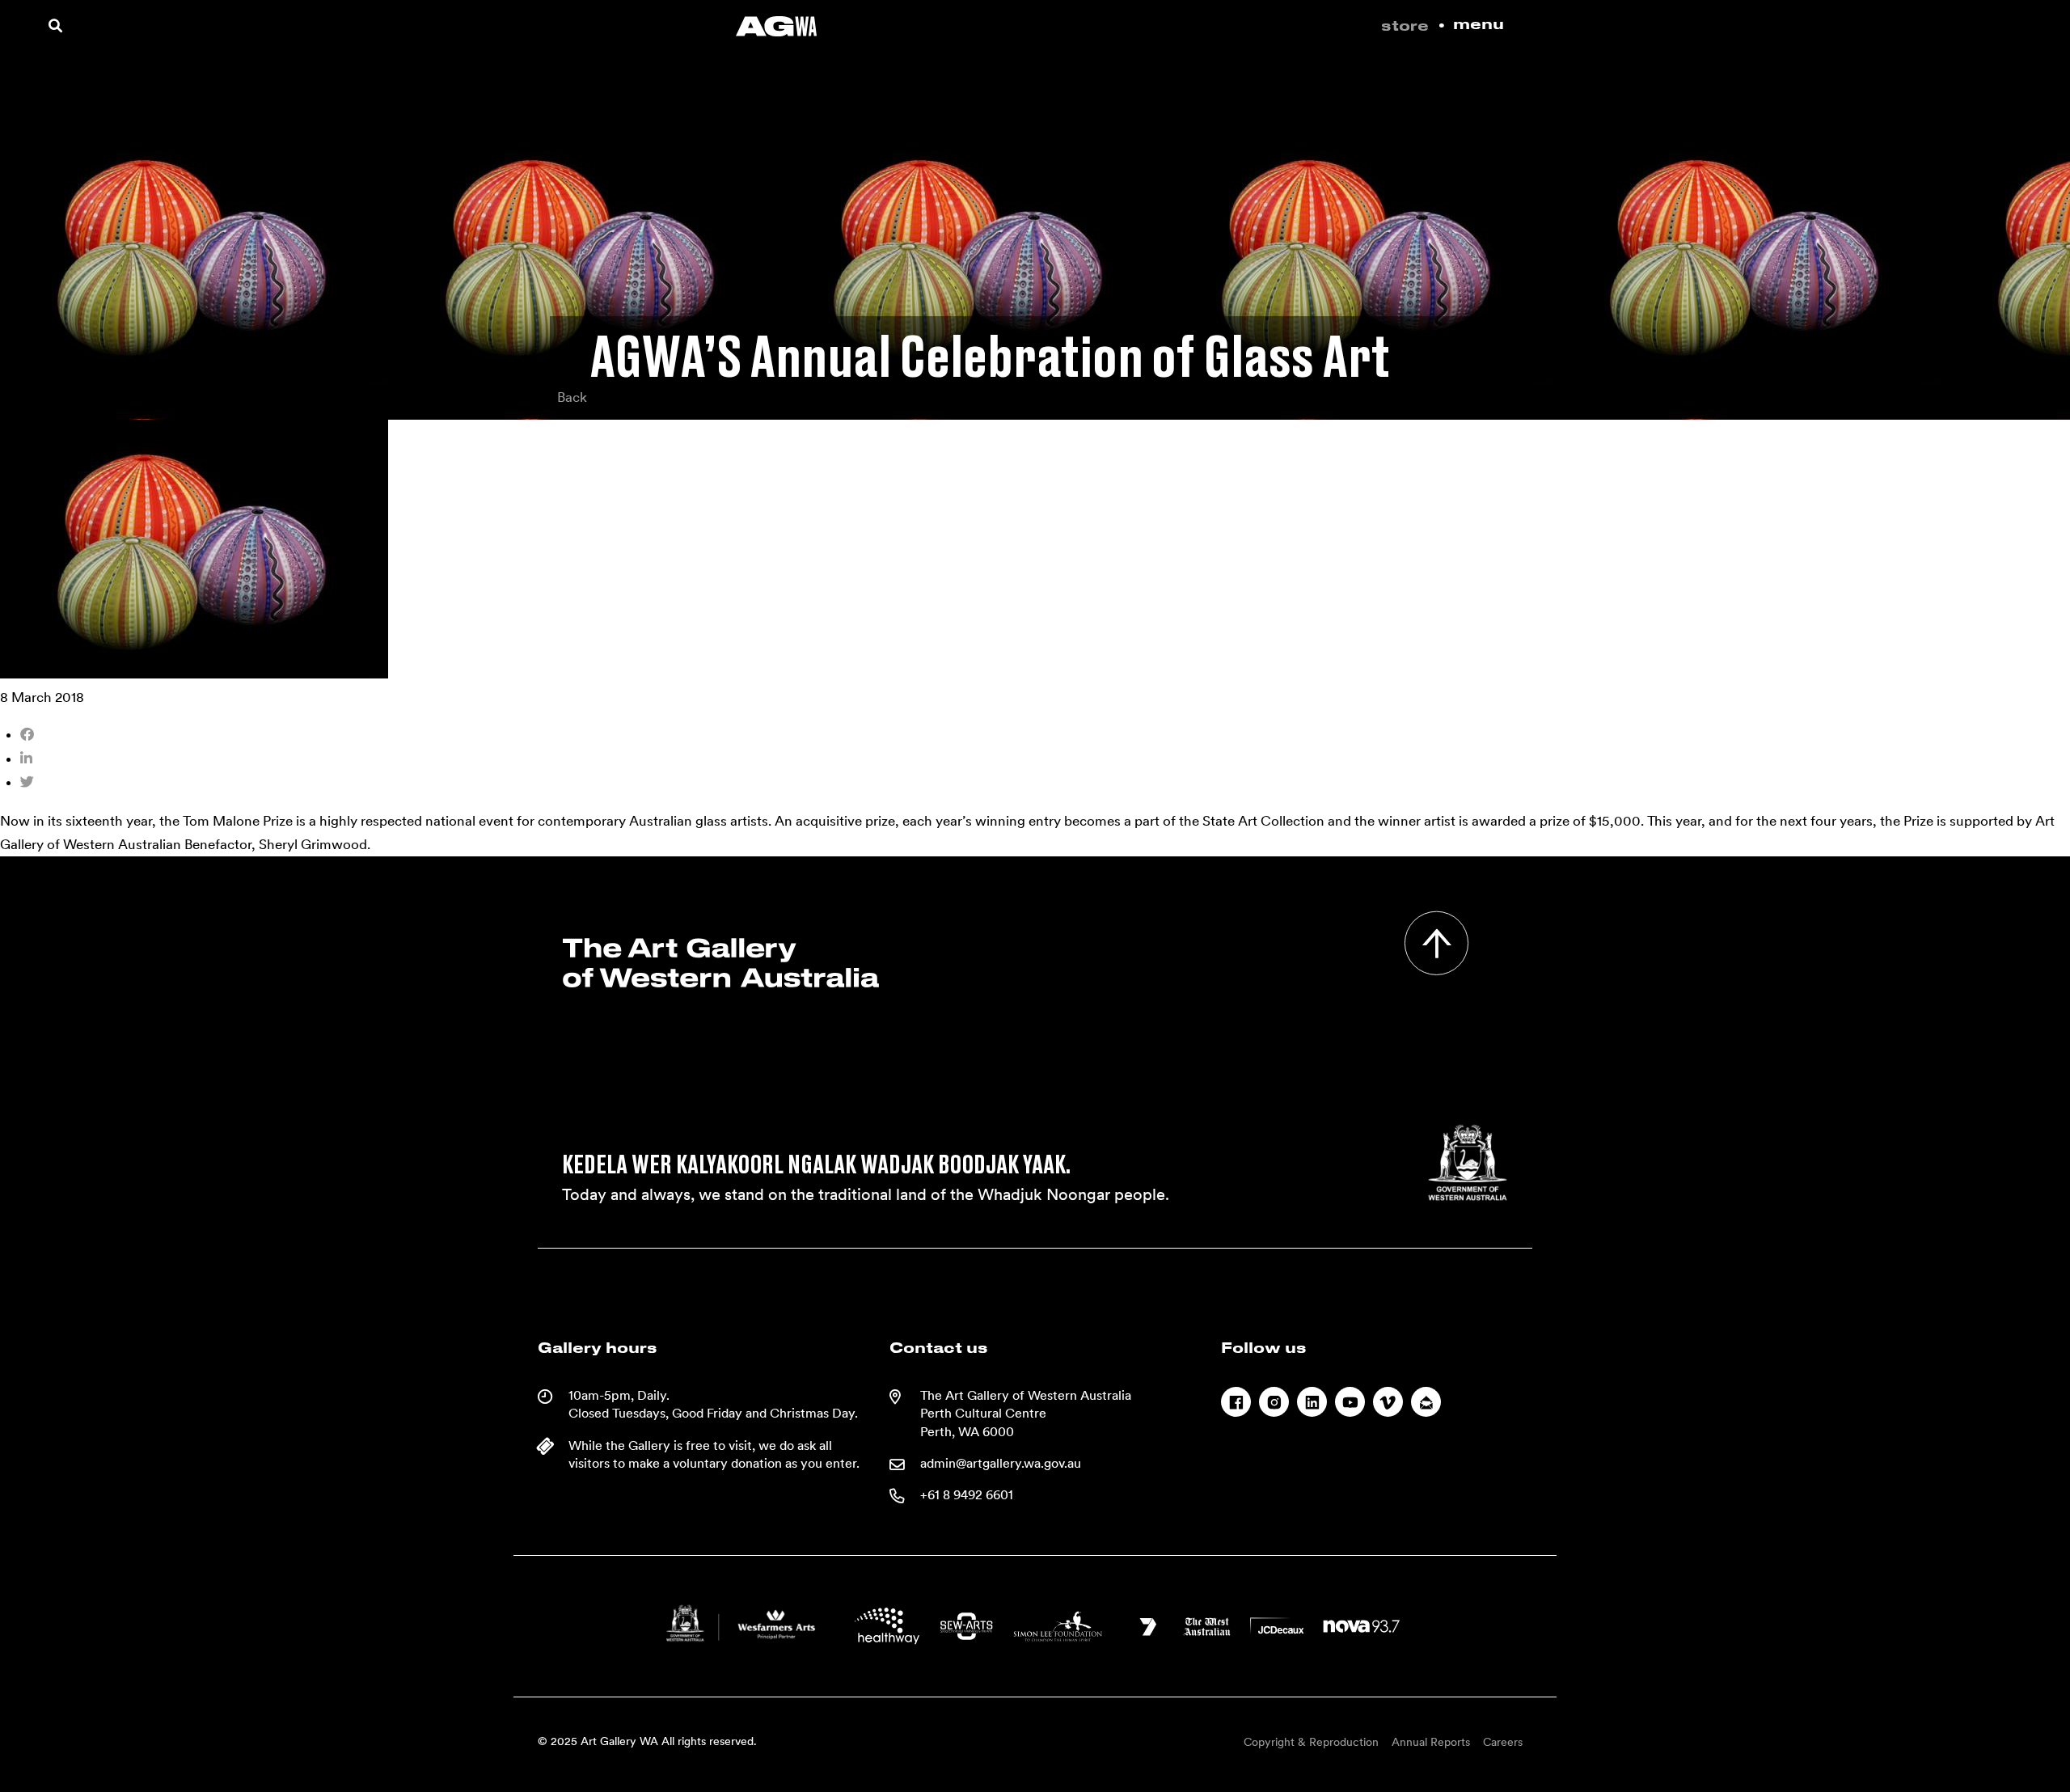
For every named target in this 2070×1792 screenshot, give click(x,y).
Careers (1503, 1742)
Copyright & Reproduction (1311, 1742)
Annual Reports (1431, 1742)
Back (572, 397)
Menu (1479, 25)
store (1405, 27)
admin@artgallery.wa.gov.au (1001, 1463)
